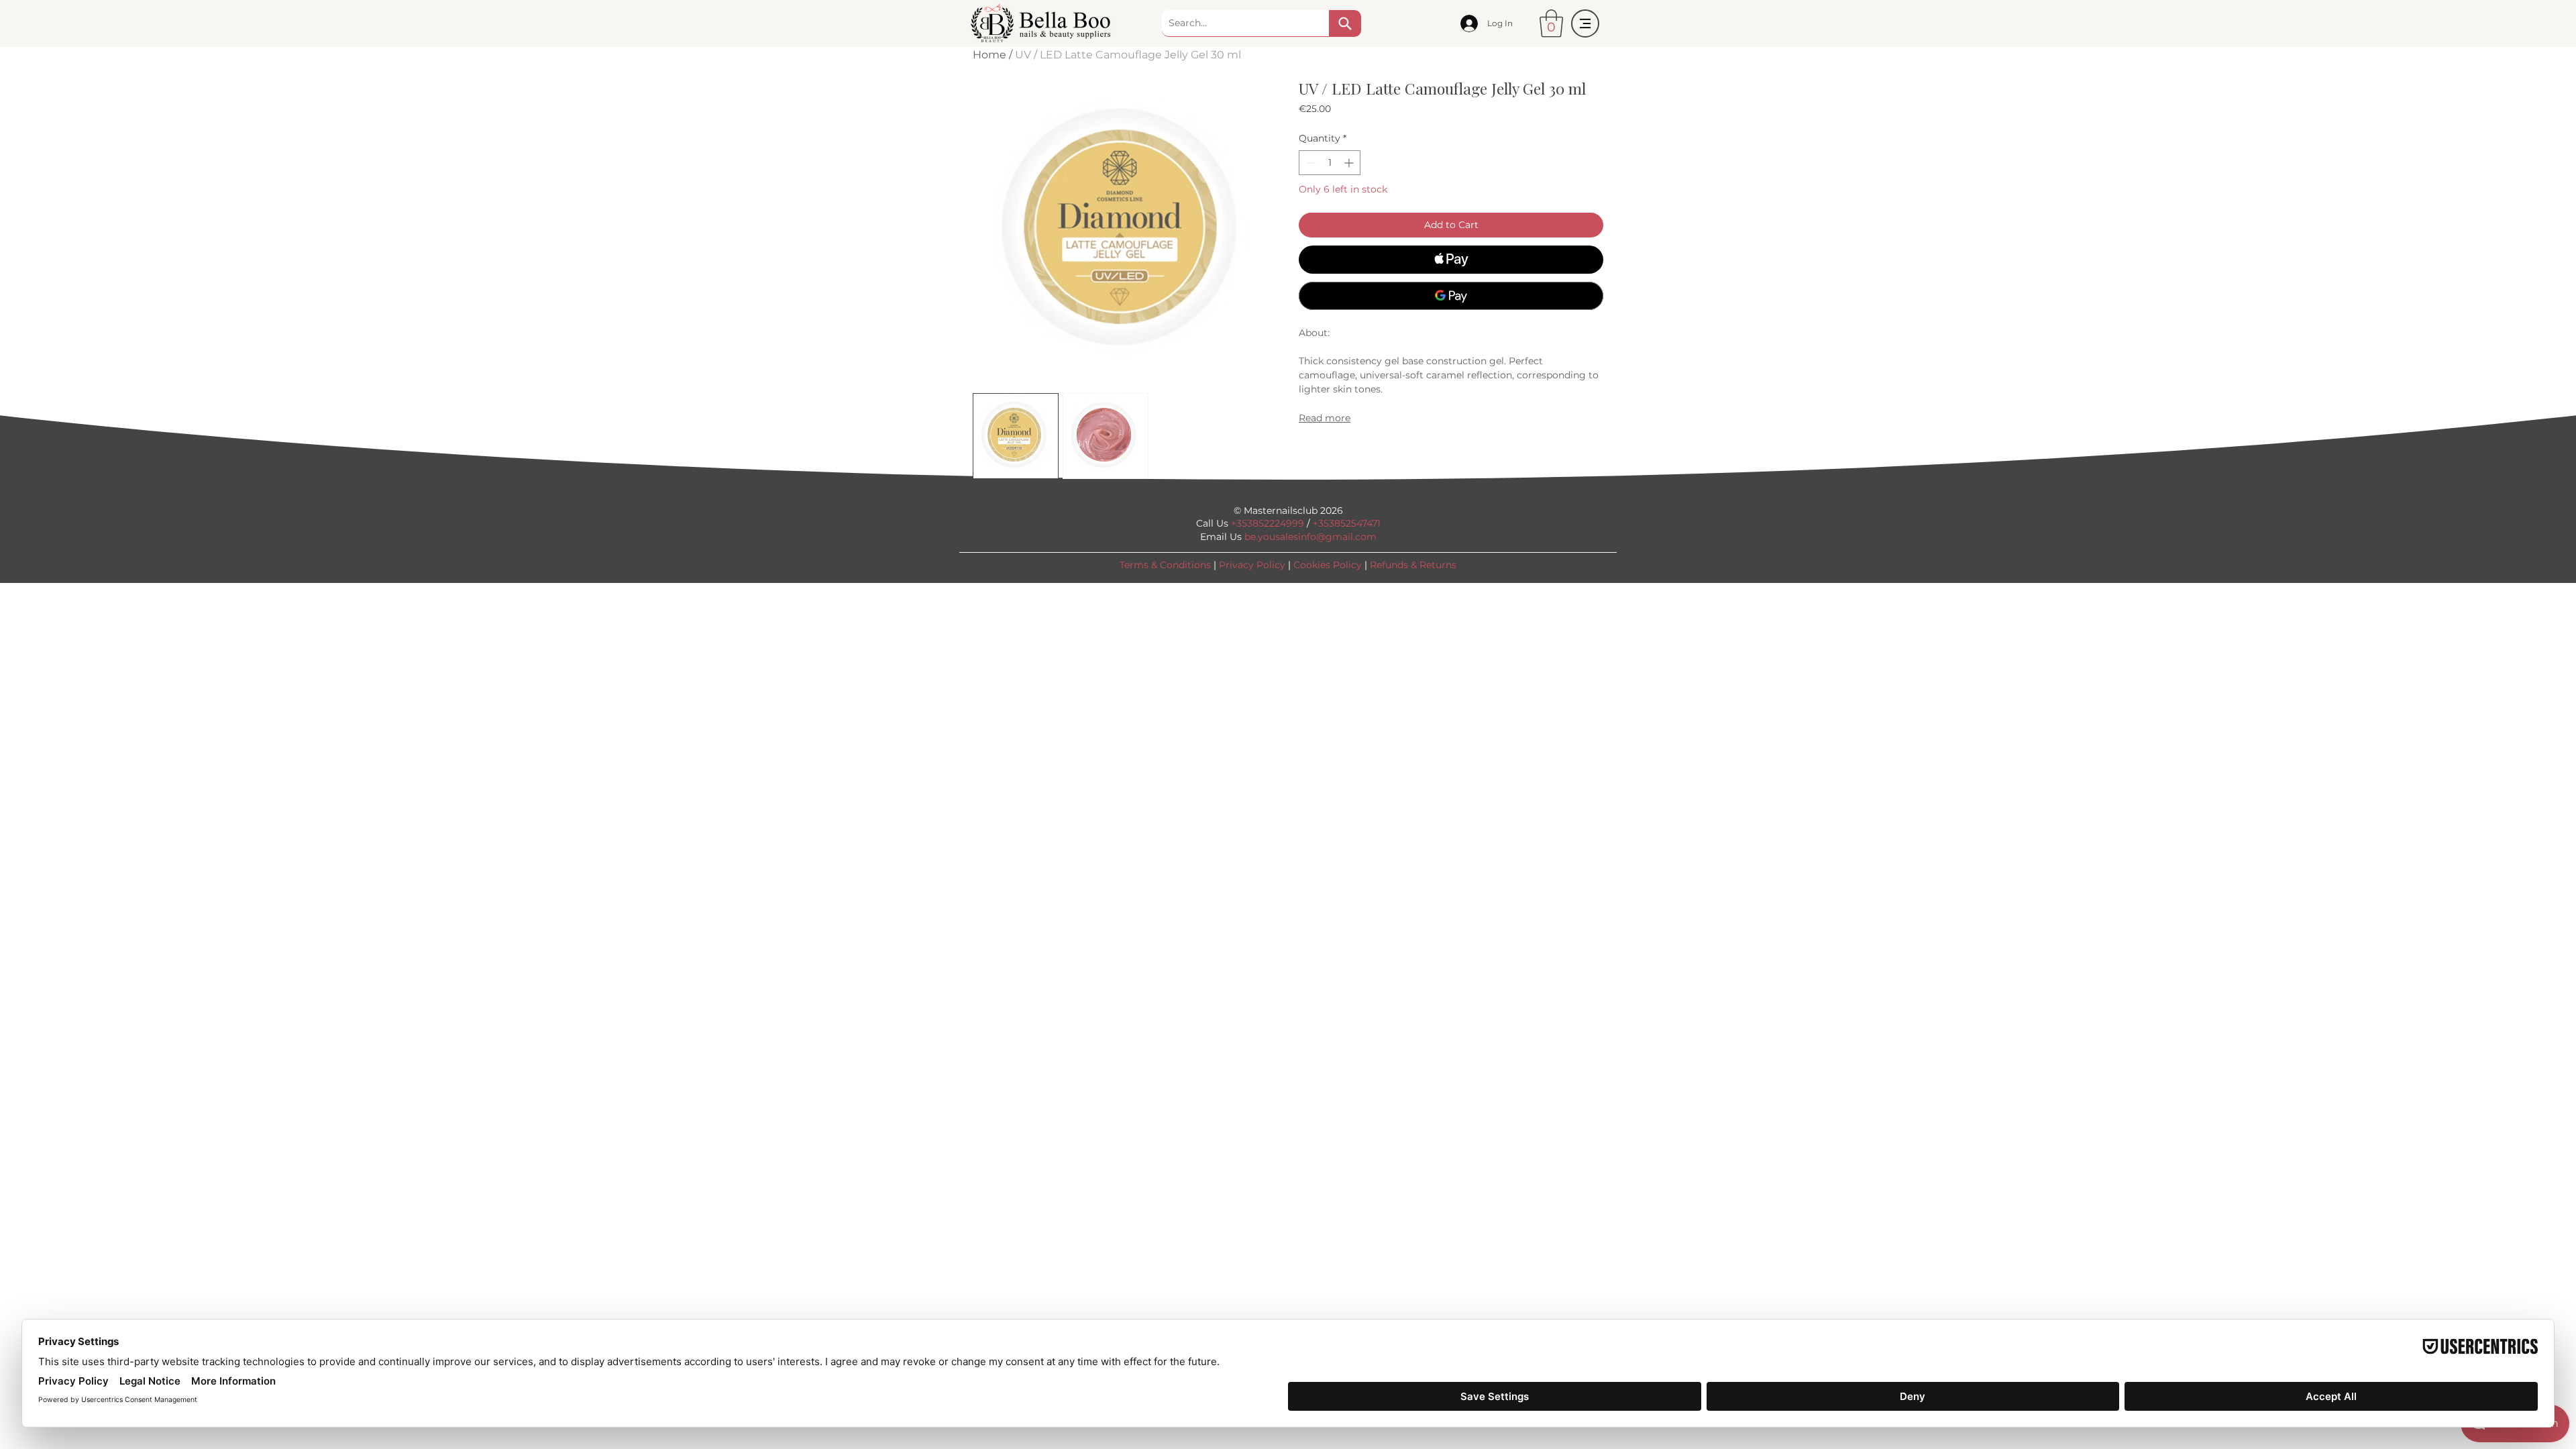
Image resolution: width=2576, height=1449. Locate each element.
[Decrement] (1309, 163)
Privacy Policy (1252, 565)
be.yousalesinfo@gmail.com (1310, 537)
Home (989, 55)
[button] (1551, 23)
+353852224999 (1268, 523)
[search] (1345, 23)
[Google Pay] (1451, 296)
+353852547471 (1347, 523)
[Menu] (1585, 23)
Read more (1325, 418)
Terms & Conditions (1165, 565)
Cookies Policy (1328, 565)
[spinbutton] (1330, 163)
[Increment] (1350, 163)
